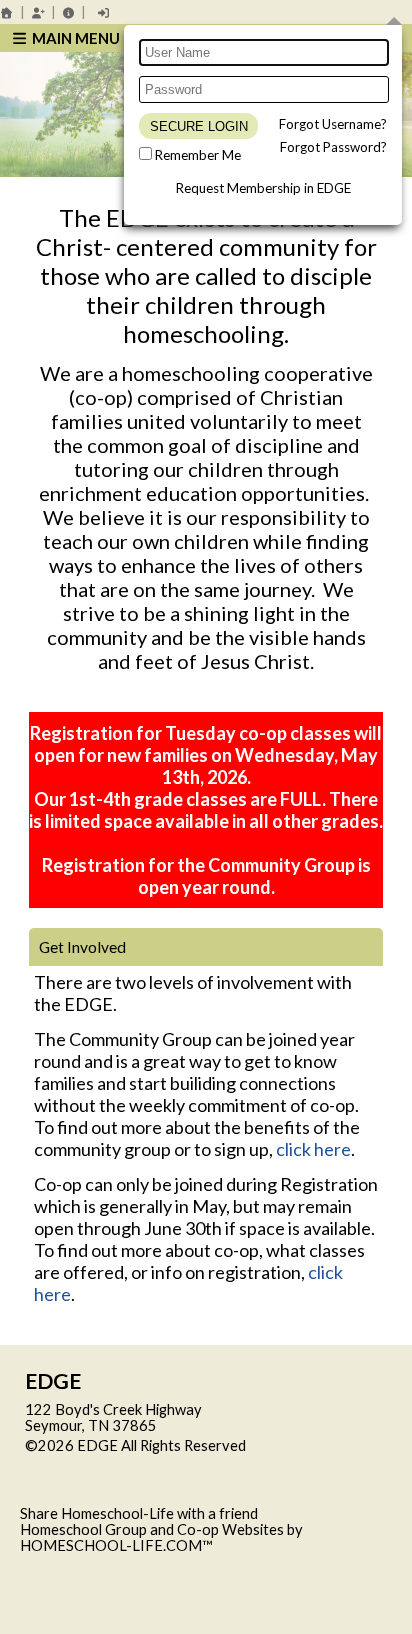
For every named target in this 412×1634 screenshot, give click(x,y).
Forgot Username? (333, 124)
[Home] (7, 12)
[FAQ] (69, 12)
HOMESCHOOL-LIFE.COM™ (116, 1545)
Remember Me (198, 155)
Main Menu (74, 38)
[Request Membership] (38, 12)
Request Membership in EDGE (263, 188)
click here (313, 1149)
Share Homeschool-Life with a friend (139, 1513)
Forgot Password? (333, 147)
